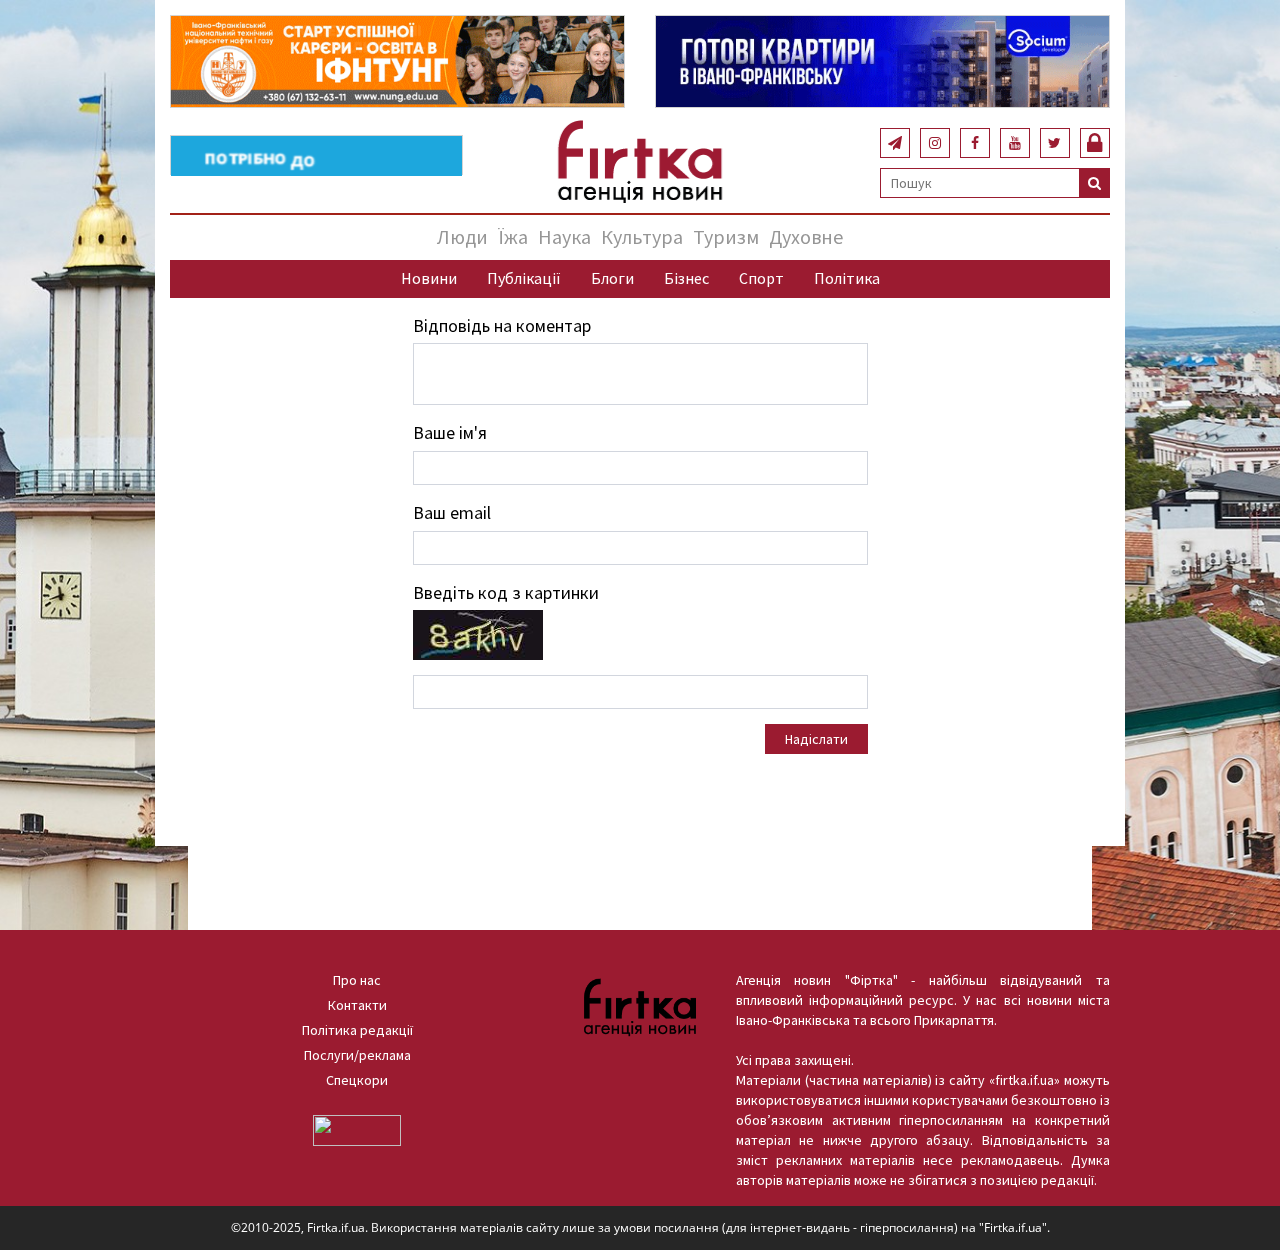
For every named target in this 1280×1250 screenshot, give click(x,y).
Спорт (761, 278)
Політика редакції (357, 1030)
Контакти (357, 1005)
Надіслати (816, 739)
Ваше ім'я (450, 432)
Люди (462, 236)
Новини (429, 278)
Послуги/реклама (357, 1055)
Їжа (513, 236)
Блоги (612, 278)
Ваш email (452, 512)
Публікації (524, 278)
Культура (642, 236)
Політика (847, 278)
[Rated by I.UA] (357, 1129)
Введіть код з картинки (506, 592)
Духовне (806, 236)
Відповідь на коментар (502, 325)
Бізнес (686, 278)
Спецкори (357, 1080)
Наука (564, 236)
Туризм (726, 236)
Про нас (357, 980)
